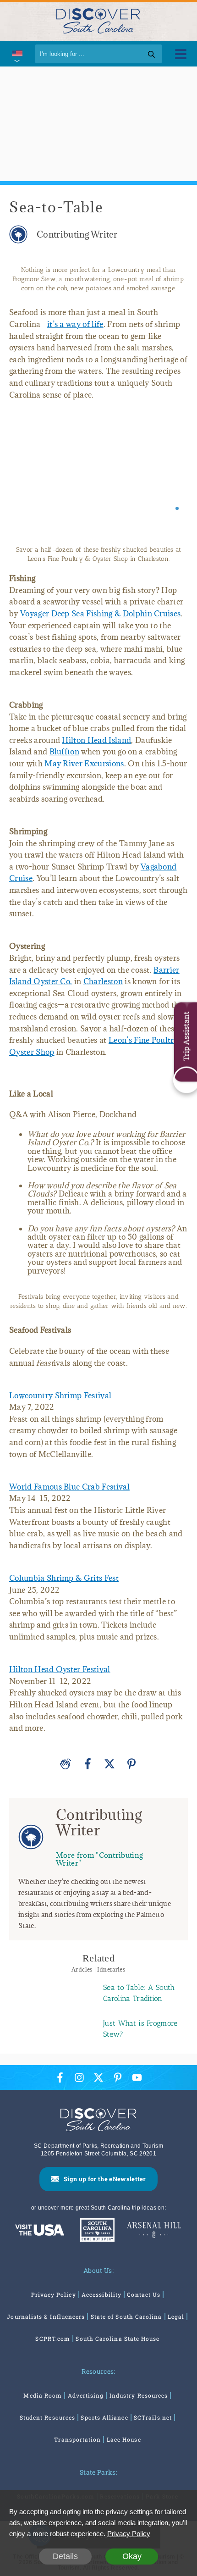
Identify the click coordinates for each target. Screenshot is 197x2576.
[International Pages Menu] (16, 54)
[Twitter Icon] (98, 2077)
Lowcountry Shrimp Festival (60, 1396)
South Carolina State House (118, 2338)
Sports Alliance (104, 2417)
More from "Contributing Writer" (99, 1859)
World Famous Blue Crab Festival (69, 1487)
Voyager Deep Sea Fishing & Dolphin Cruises (100, 614)
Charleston (103, 981)
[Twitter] (109, 1764)
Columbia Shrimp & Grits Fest (64, 1578)
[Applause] (66, 1764)
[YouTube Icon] (137, 2077)
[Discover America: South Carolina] (40, 2231)
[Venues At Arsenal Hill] (154, 2231)
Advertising (86, 2395)
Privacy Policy (54, 2294)
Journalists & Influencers (46, 2316)
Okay (132, 2556)
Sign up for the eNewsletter (105, 2179)
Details (65, 2556)
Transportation (77, 2439)
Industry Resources (139, 2395)
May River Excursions (84, 764)
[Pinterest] (131, 1764)
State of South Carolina (126, 2316)
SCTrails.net (153, 2417)
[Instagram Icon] (79, 2077)
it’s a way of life (75, 324)
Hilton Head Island (96, 740)
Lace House (124, 2439)
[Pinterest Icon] (118, 2077)
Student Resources (47, 2417)
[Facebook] (88, 1764)
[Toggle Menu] (181, 54)
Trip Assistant (186, 1036)
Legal (176, 2316)
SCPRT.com (53, 2338)
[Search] (151, 54)
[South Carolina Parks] (95, 2231)
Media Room (43, 2395)
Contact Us (144, 2294)
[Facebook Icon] (60, 2077)
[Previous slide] (24, 475)
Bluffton (65, 752)
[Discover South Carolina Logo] (98, 20)
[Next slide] (173, 475)
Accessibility (101, 2294)
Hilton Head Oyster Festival (60, 1669)
